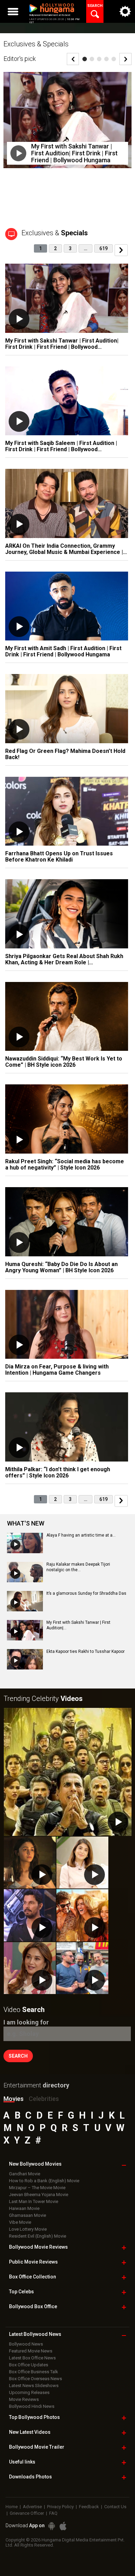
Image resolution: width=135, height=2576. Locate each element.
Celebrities (44, 2099)
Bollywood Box (33, 2306)
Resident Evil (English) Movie (38, 2236)
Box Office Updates (29, 2365)
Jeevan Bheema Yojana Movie (39, 2195)
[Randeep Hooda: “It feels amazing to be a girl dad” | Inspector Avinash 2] (30, 1915)
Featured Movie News (31, 2351)
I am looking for (26, 2022)
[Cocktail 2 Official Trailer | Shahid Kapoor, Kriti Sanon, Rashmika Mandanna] (82, 1915)
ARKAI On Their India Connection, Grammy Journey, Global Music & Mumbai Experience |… (66, 549)
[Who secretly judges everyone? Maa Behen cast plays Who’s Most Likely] (30, 1968)
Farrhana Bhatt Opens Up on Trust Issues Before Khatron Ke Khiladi (59, 857)
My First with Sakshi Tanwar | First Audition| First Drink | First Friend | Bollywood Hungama (74, 153)
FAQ (53, 2513)
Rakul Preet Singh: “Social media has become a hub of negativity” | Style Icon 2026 (65, 1164)
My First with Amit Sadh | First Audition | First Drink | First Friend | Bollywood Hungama (63, 651)
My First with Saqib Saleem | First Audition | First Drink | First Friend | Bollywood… (61, 446)
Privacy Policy (60, 2507)
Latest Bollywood (35, 2334)
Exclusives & (55, 233)
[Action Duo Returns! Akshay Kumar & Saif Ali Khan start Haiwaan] (82, 1968)
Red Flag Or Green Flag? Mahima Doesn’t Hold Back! (65, 754)
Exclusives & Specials (36, 44)
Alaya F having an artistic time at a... (81, 1535)
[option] (67, 125)
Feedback (89, 2507)
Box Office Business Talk (34, 2372)
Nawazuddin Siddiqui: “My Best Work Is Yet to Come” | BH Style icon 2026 (64, 1062)
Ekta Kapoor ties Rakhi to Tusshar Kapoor (85, 1651)
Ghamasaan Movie (28, 2215)
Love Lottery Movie (28, 2229)
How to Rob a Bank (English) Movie (44, 2181)
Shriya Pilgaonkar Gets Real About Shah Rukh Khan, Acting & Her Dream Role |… (64, 959)
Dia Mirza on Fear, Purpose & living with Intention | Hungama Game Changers (57, 1370)
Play (18, 153)
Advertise (32, 2507)
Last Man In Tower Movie (34, 2201)
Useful (22, 2462)
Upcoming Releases (29, 2392)
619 (103, 248)
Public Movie (33, 2262)
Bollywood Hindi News (32, 2406)
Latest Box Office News (32, 2358)
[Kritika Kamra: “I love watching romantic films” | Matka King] (82, 1863)
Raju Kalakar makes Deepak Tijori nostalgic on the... (78, 1567)
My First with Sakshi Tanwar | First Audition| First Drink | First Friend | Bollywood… (62, 344)
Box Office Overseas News (35, 2379)
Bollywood (37, 2447)
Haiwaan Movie (24, 2208)
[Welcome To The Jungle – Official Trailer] (68, 1772)
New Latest (30, 2432)
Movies (13, 2099)
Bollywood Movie (38, 2247)
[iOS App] (63, 2526)
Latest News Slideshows (34, 2386)
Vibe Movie (20, 2222)
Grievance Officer (27, 2513)
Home (12, 2507)
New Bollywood (35, 2164)
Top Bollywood (34, 2417)
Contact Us (115, 2507)
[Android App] (52, 2526)
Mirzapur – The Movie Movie (37, 2188)
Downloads (30, 2477)
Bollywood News (26, 2344)
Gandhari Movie (25, 2174)
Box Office (33, 2277)
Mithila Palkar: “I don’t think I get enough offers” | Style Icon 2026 (58, 1472)
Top (21, 2292)
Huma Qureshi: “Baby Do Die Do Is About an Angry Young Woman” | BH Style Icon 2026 (61, 1267)
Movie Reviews (24, 2399)
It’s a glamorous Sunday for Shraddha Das (86, 1593)
